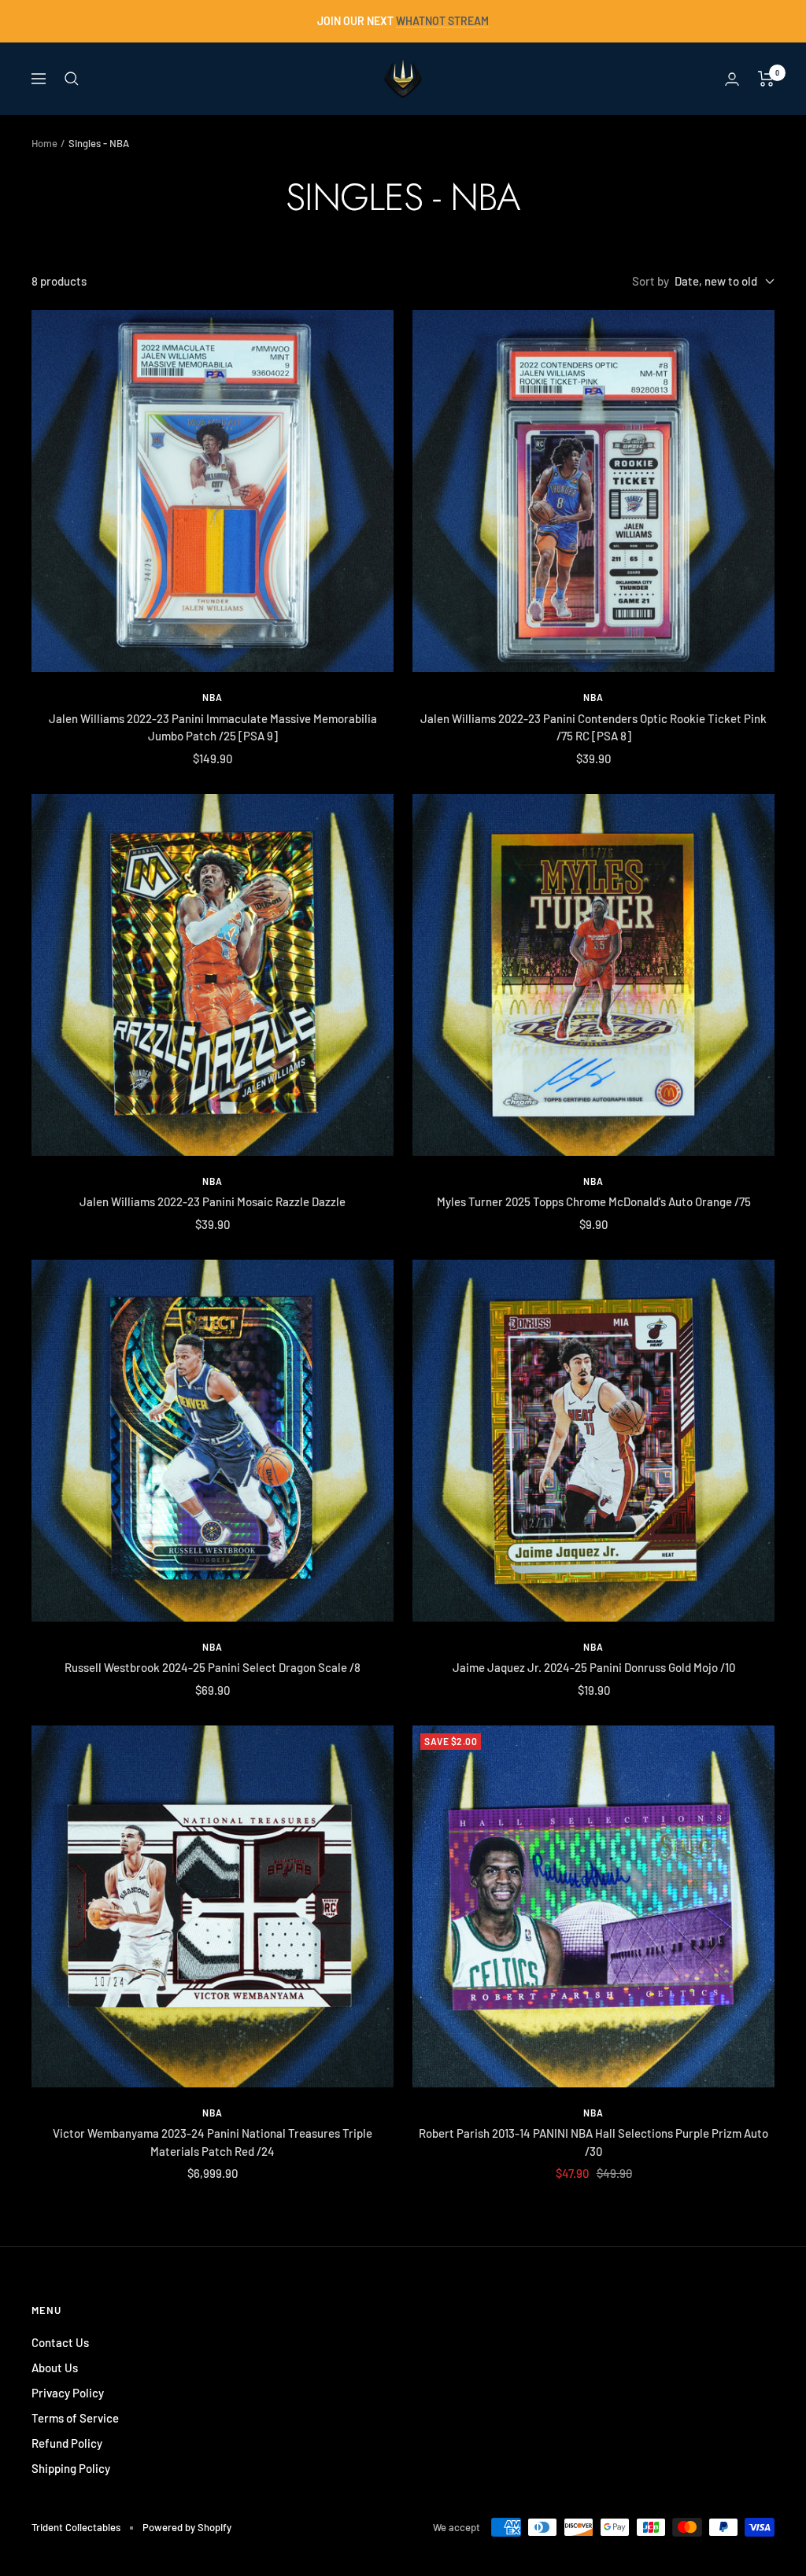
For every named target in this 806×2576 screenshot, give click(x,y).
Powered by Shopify (187, 2527)
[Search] (72, 79)
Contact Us (60, 2342)
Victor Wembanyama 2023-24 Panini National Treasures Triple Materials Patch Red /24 (213, 2142)
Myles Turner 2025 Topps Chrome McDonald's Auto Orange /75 (594, 1201)
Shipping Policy (71, 2468)
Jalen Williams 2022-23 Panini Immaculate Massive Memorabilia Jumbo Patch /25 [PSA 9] (213, 727)
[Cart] (766, 79)
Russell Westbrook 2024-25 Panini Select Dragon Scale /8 (213, 1667)
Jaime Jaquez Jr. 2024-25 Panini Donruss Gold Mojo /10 (594, 1667)
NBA (213, 697)
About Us (55, 2367)
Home (44, 143)
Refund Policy (67, 2443)
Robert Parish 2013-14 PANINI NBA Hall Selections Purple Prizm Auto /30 (593, 2142)
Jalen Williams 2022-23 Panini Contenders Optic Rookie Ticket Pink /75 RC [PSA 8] (593, 727)
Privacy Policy (68, 2393)
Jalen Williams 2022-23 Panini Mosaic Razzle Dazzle (213, 1201)
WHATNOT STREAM (442, 21)
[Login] (732, 79)
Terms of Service (75, 2418)
